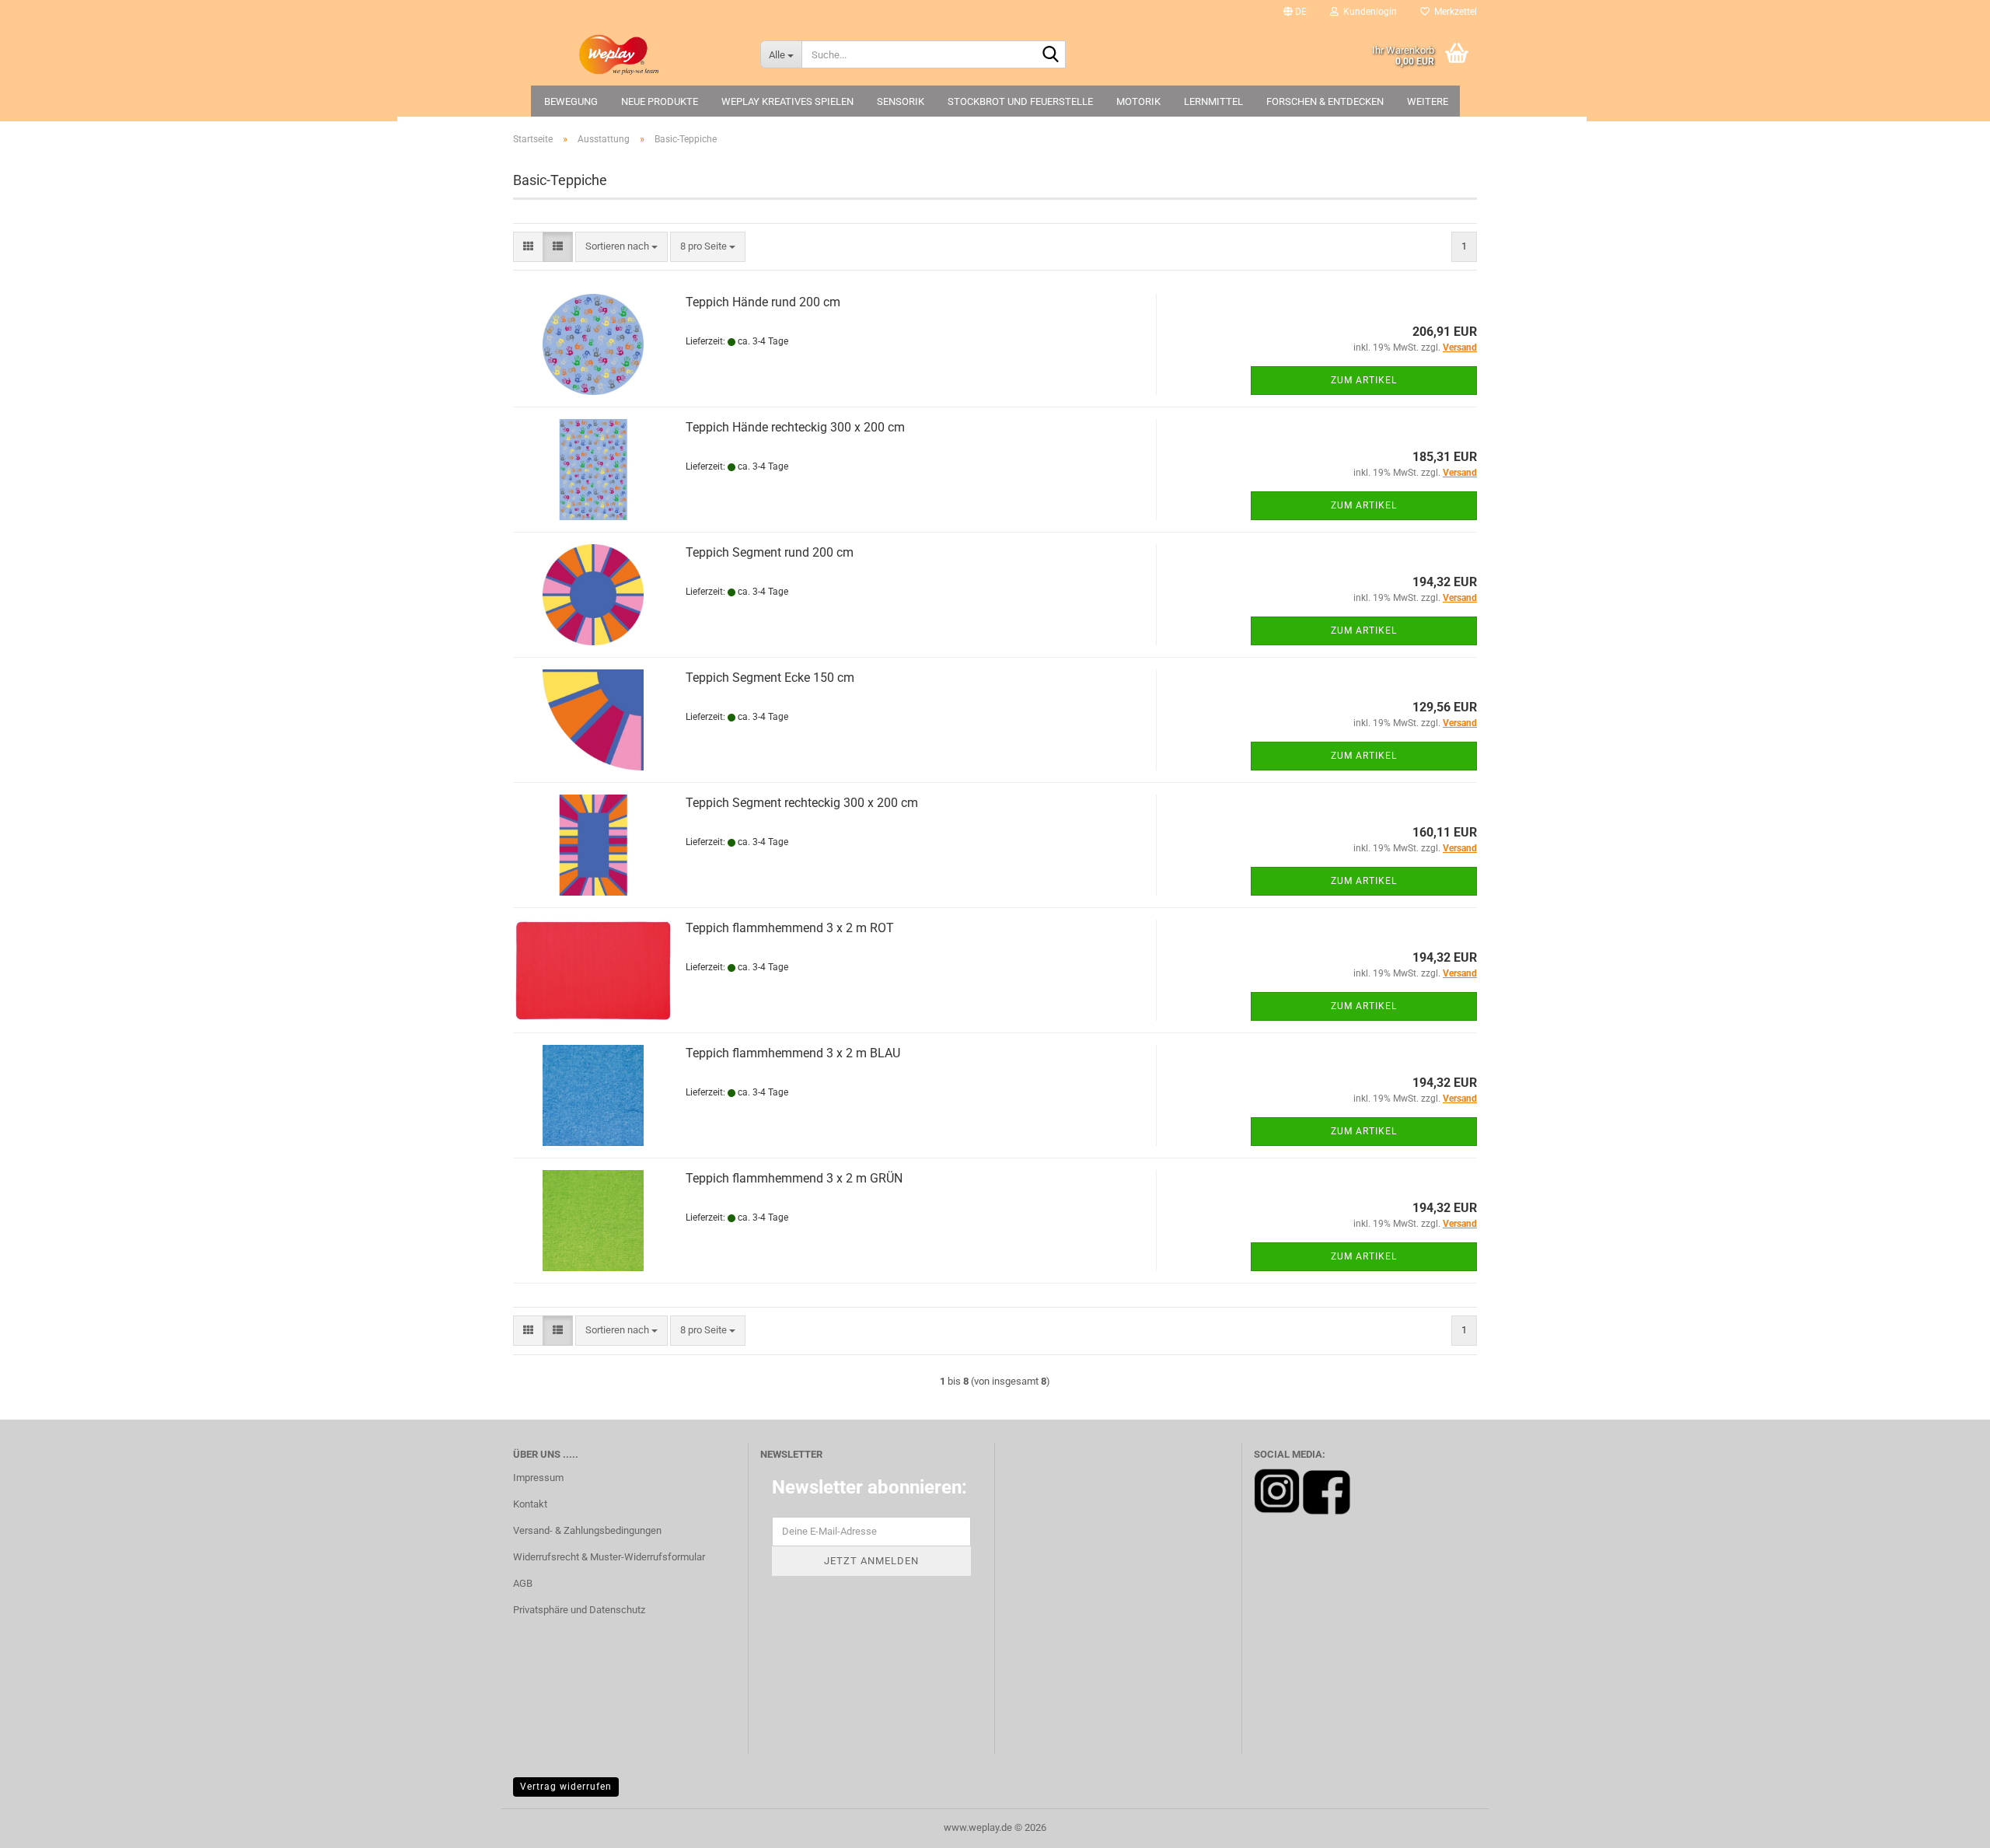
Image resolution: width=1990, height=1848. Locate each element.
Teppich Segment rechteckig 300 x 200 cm (802, 803)
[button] (1295, 12)
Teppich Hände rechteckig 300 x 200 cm (795, 427)
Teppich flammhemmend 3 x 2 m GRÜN (794, 1178)
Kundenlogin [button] (1368, 12)
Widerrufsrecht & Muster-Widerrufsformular (609, 1557)
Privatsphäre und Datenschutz (579, 1610)
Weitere (1428, 101)
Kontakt (530, 1504)
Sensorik (901, 101)
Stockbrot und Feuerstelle (1020, 101)
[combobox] (621, 247)
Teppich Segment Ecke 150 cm (770, 678)
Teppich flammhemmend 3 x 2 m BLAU (793, 1053)
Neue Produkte (660, 101)
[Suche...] (1051, 55)
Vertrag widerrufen (566, 1787)
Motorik (1138, 101)
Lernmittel (1213, 101)
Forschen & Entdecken (1325, 101)
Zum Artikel (1364, 380)
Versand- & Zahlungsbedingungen (587, 1530)
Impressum (538, 1478)
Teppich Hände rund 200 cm (763, 302)
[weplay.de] (625, 54)
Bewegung (571, 101)
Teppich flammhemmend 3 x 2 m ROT (790, 928)
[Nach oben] (1947, 1825)
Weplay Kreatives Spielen (787, 101)
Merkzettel (1453, 12)
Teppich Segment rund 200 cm (770, 552)
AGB (523, 1583)
